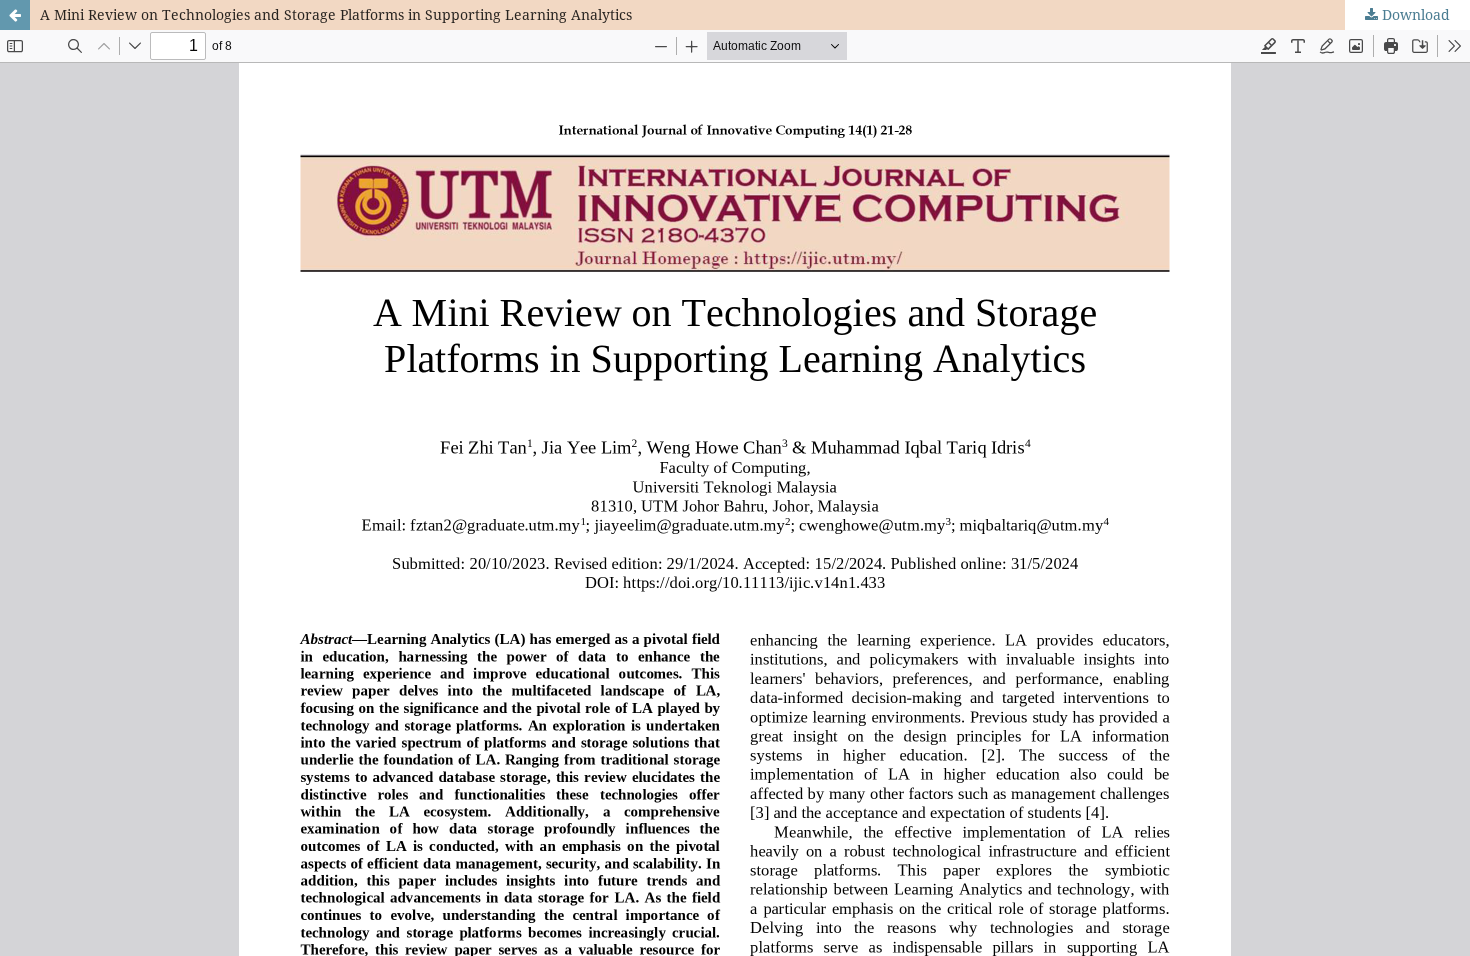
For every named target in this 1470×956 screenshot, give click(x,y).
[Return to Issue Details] (15, 15)
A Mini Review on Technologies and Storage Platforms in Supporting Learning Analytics (336, 14)
